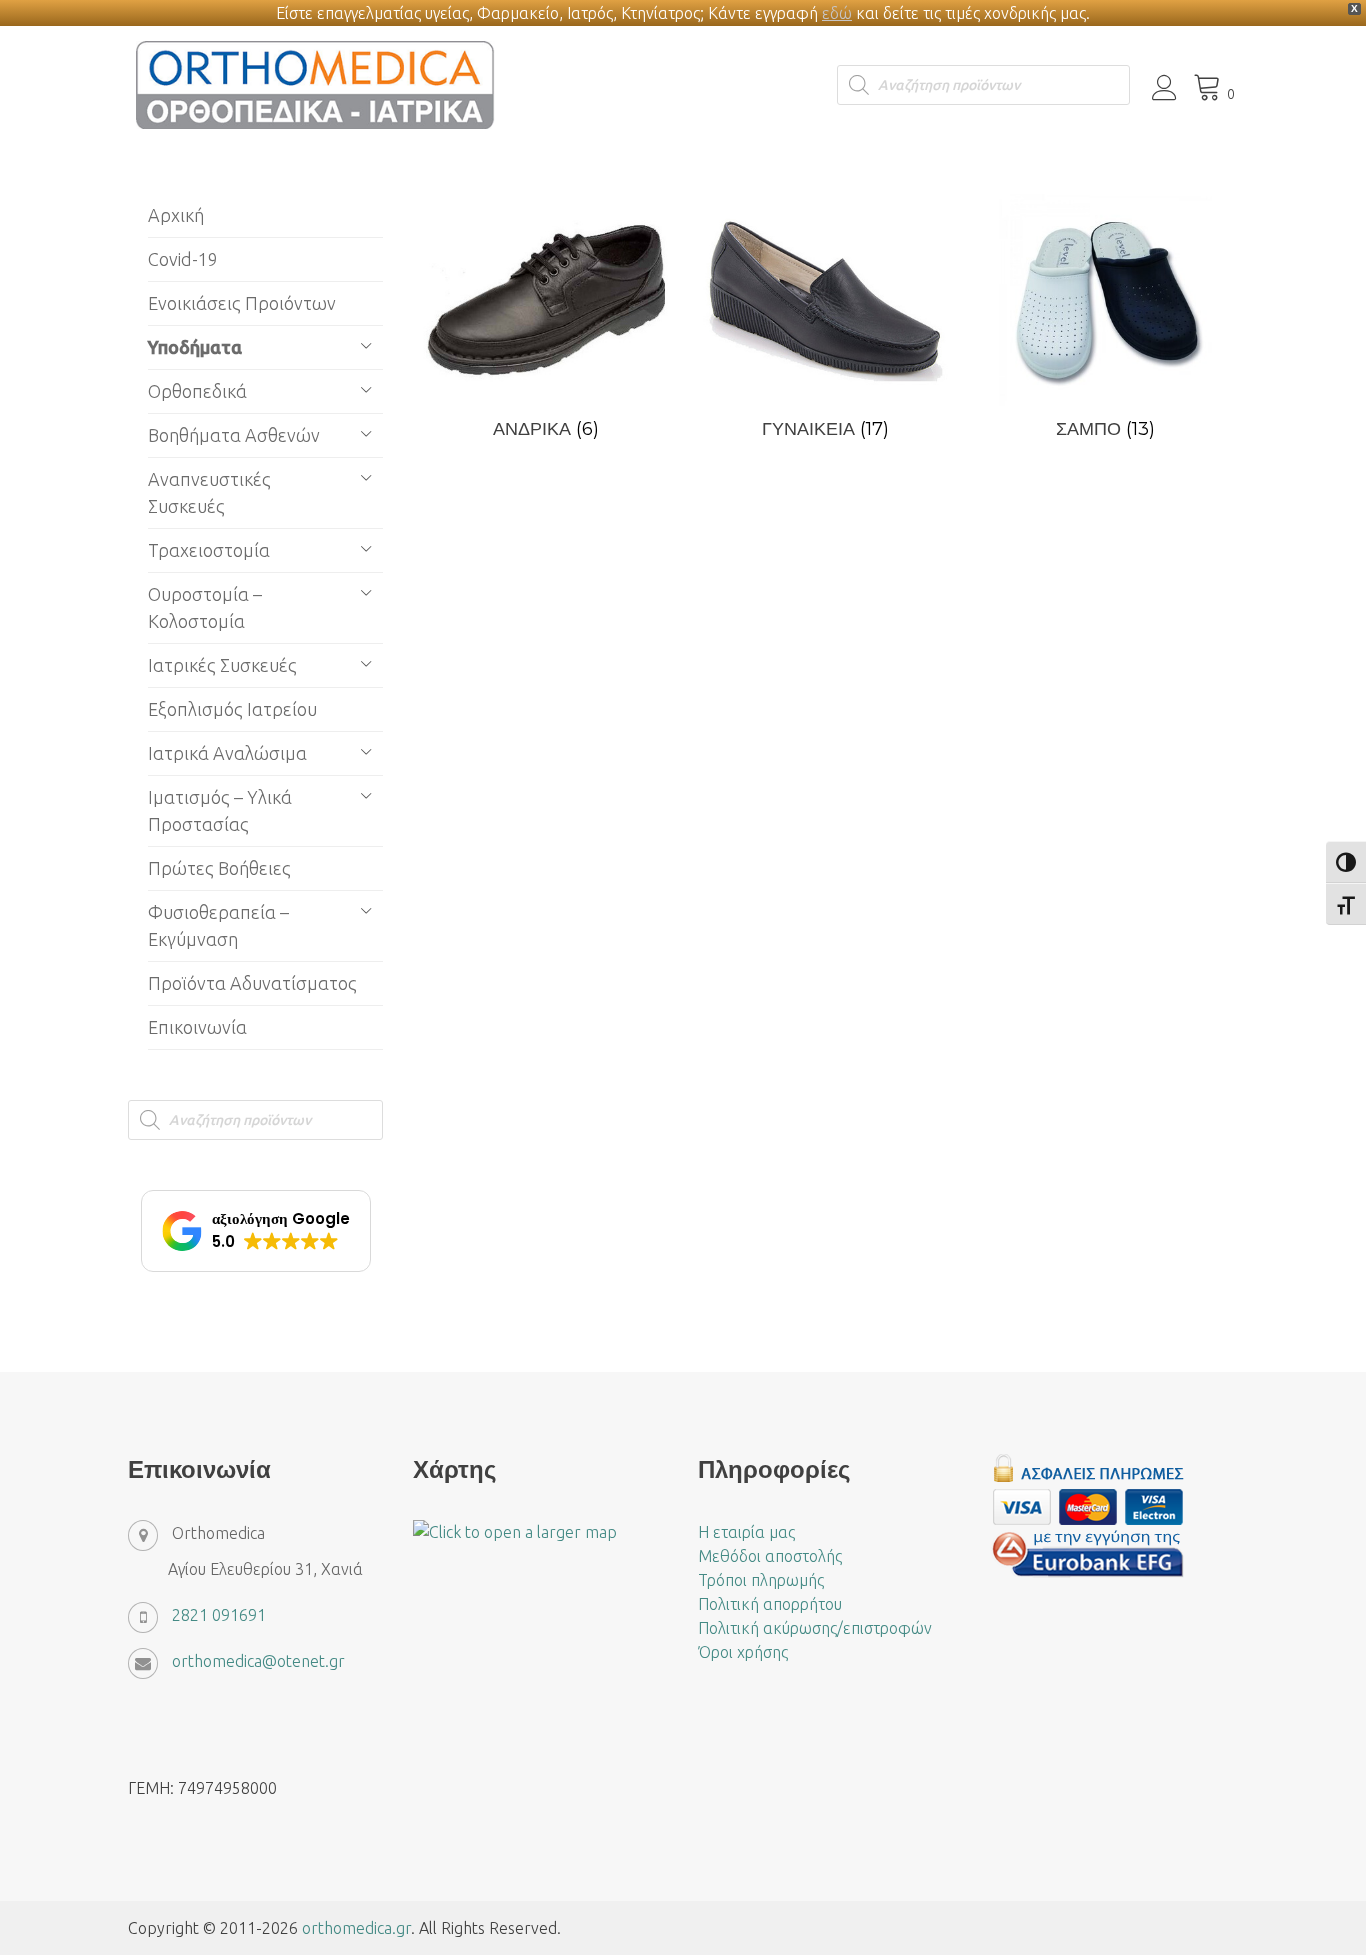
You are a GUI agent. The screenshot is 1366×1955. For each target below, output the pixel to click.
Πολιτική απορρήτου (770, 1604)
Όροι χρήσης (743, 1652)
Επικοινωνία (197, 1027)
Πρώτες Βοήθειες (219, 868)
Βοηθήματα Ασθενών (234, 435)
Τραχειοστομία (209, 550)
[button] (256, 1231)
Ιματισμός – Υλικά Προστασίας (220, 810)
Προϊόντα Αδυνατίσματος (252, 983)
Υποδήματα (195, 347)
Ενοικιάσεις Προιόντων (242, 303)
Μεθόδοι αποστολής (770, 1556)
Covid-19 (183, 259)
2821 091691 (219, 1615)
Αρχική (176, 215)
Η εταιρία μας (746, 1532)
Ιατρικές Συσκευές (222, 665)
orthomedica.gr (356, 1928)
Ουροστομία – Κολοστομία (205, 607)
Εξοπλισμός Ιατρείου (232, 709)
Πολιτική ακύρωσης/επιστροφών (815, 1628)
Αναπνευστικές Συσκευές (209, 492)
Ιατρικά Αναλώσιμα (227, 753)
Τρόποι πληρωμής (761, 1580)
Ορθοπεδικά (197, 391)
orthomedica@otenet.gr (258, 1661)
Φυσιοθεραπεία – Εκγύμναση (218, 925)
